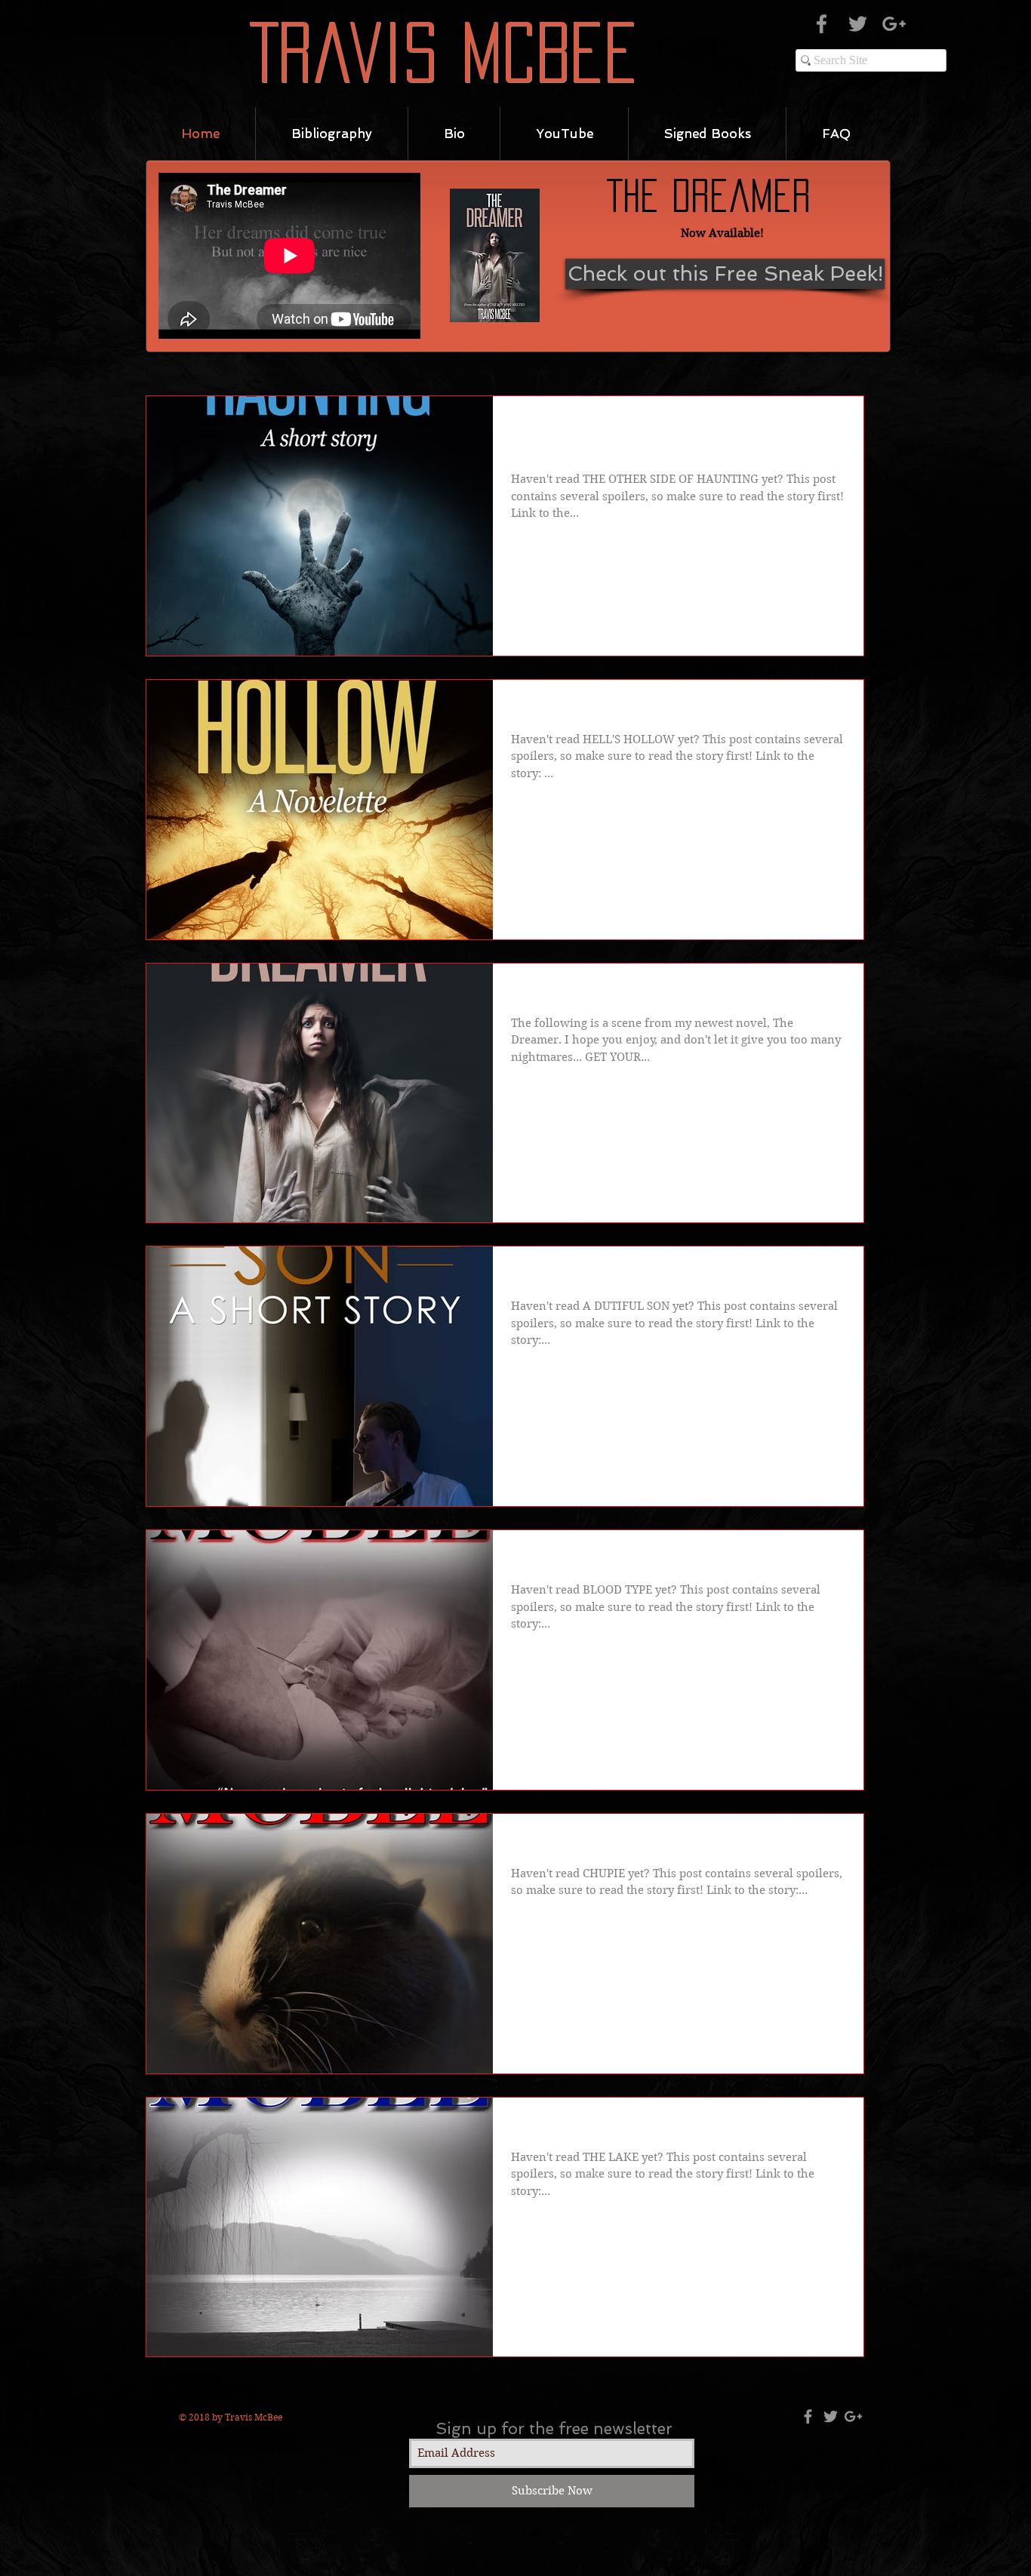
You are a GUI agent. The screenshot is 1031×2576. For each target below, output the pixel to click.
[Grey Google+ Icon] (894, 24)
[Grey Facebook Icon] (822, 24)
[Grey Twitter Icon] (858, 24)
